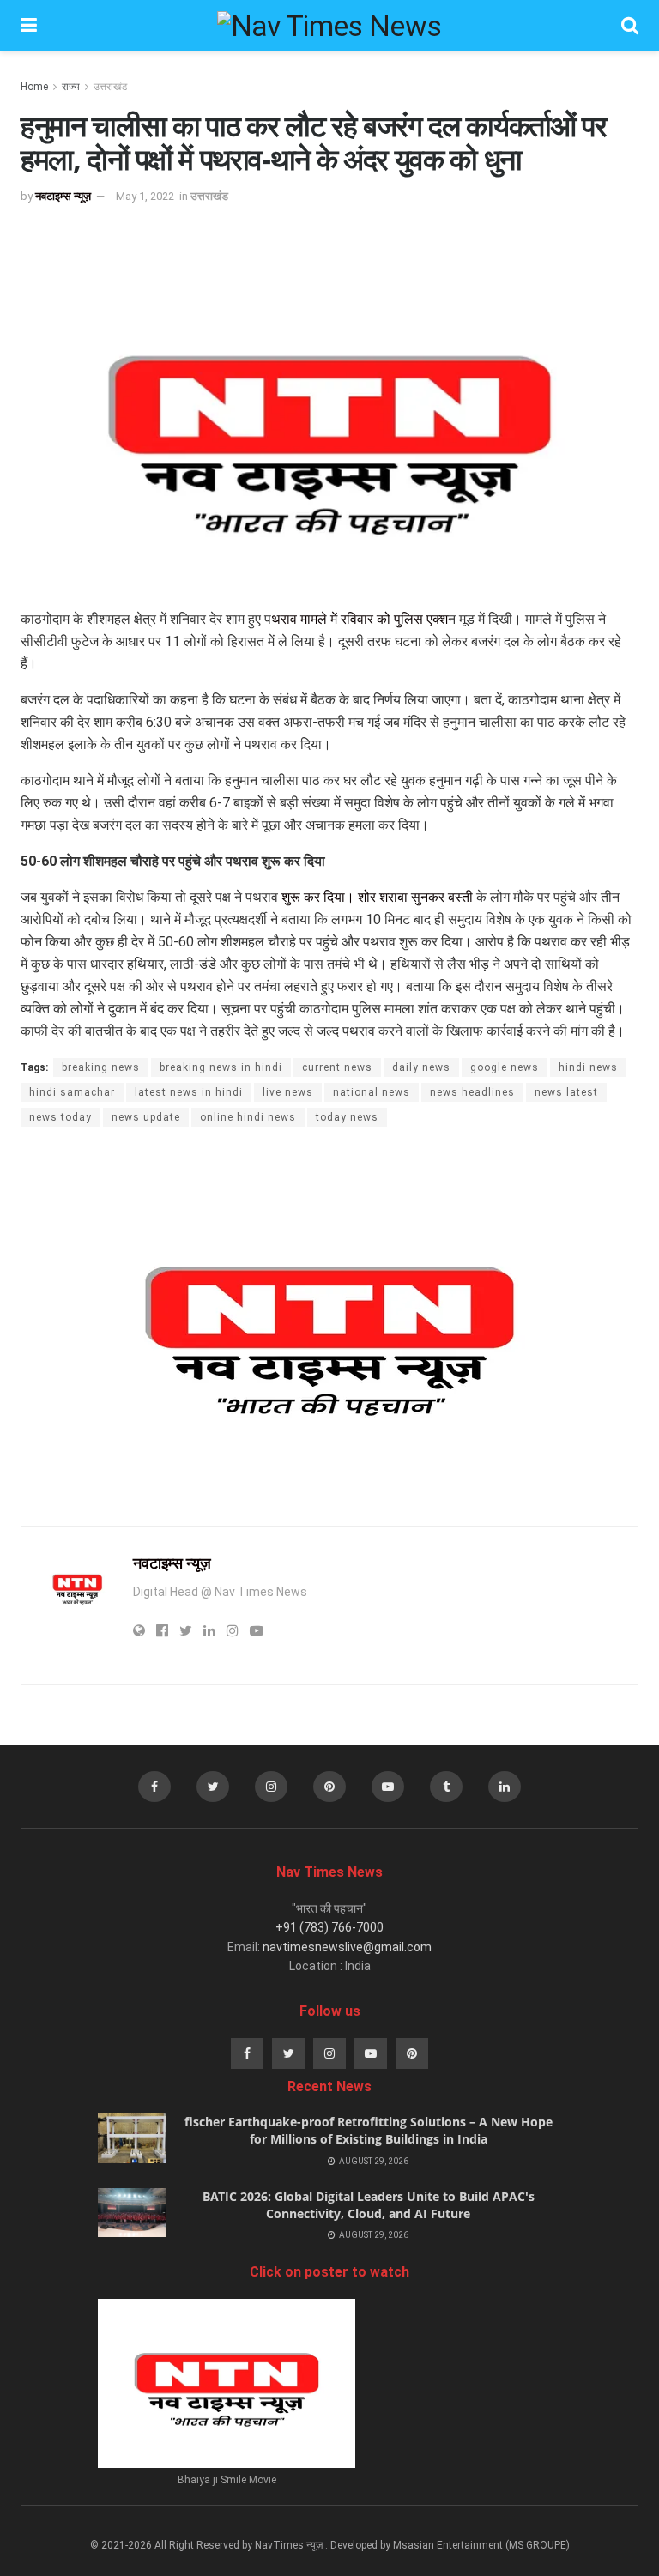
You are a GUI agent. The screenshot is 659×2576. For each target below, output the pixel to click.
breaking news (101, 1067)
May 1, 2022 (145, 196)
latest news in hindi (189, 1092)
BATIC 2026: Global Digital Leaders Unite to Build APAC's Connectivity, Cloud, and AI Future (369, 2205)
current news (337, 1067)
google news (505, 1067)
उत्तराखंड (110, 87)
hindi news (588, 1067)
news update (146, 1117)
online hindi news (248, 1117)
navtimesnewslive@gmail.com (347, 1947)
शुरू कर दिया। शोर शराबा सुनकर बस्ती (377, 897)
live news (288, 1092)
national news (372, 1092)
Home (34, 87)
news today (60, 1117)
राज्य (71, 87)
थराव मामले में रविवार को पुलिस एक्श (360, 619)
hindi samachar (72, 1092)
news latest (566, 1092)
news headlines (472, 1092)
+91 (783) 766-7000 (329, 1927)
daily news (421, 1067)
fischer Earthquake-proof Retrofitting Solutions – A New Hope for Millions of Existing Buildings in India (369, 2130)
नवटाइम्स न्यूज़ (63, 196)
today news (347, 1117)
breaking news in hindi (221, 1067)
